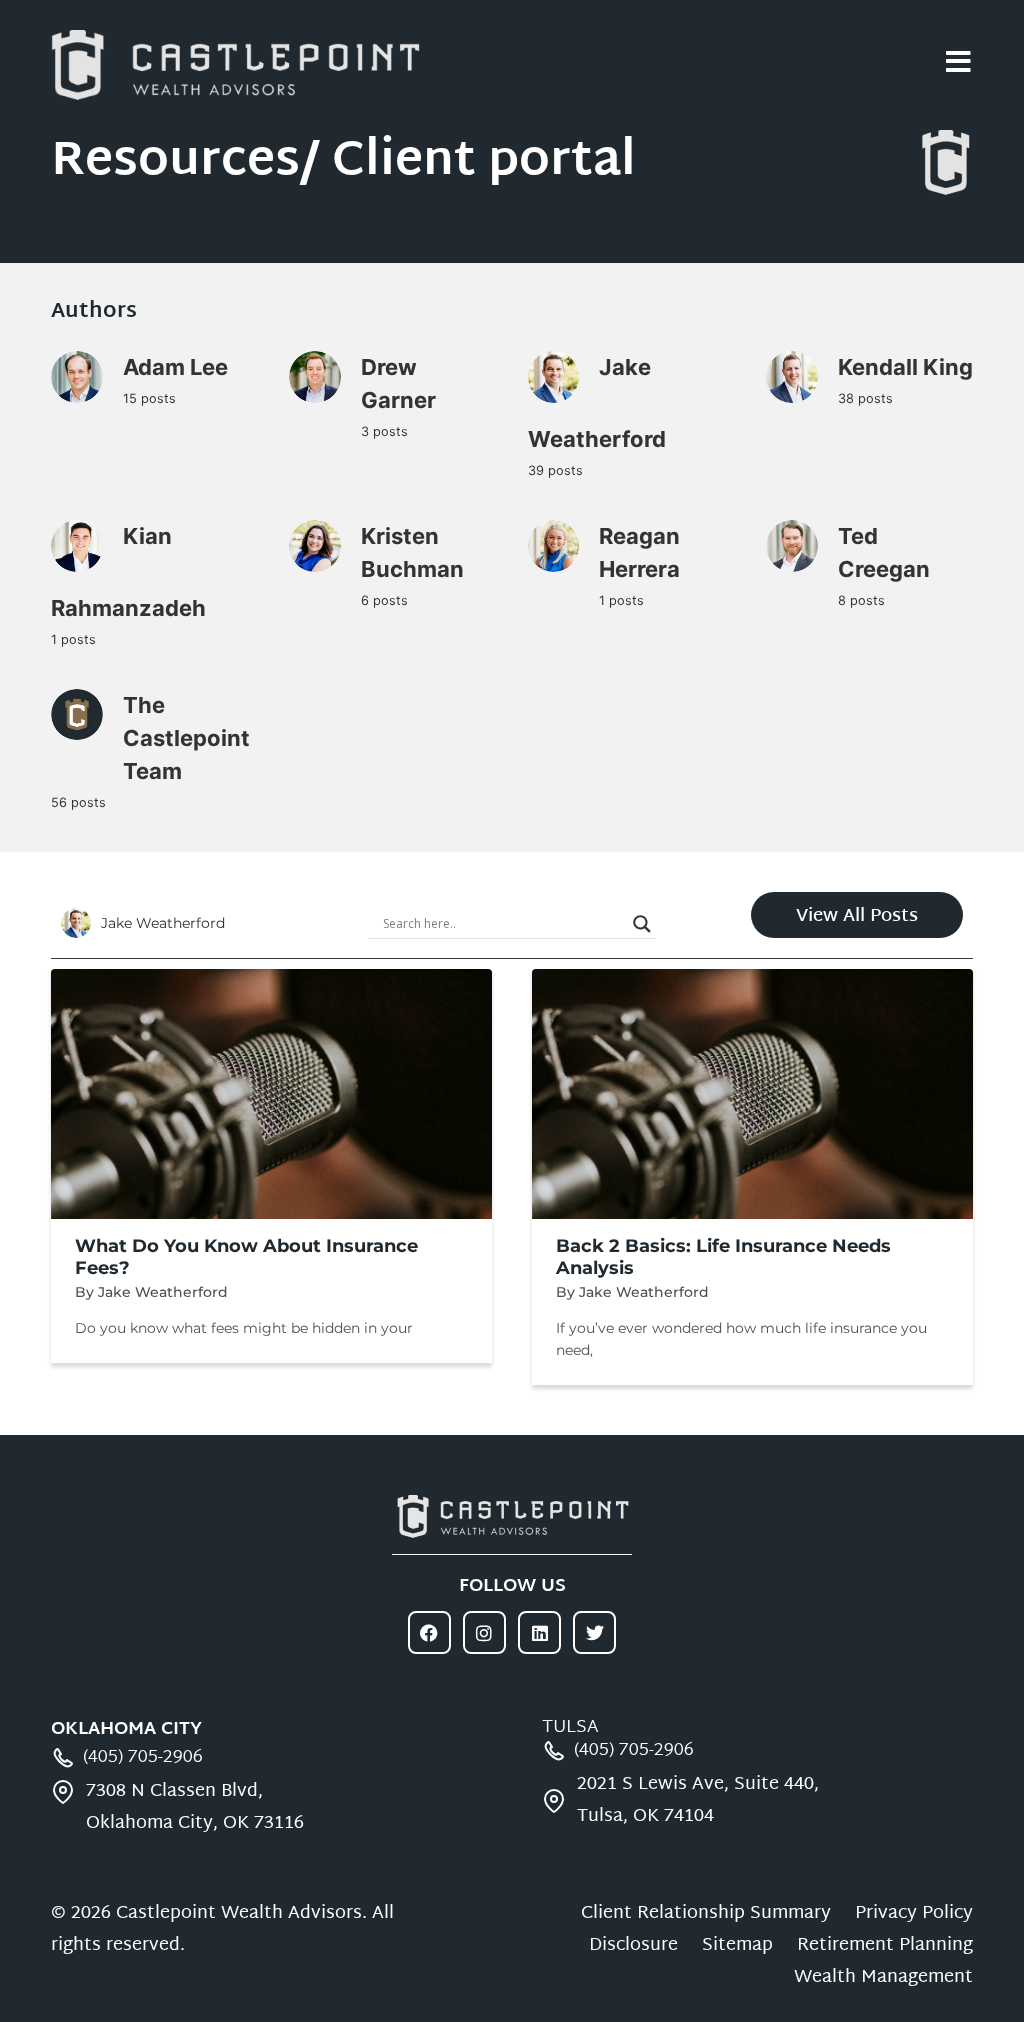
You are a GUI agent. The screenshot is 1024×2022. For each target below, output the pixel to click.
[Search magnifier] (642, 924)
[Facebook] (429, 1632)
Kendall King (905, 367)
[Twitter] (594, 1632)
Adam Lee (175, 367)
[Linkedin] (539, 1632)
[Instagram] (484, 1632)
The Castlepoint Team (186, 738)
